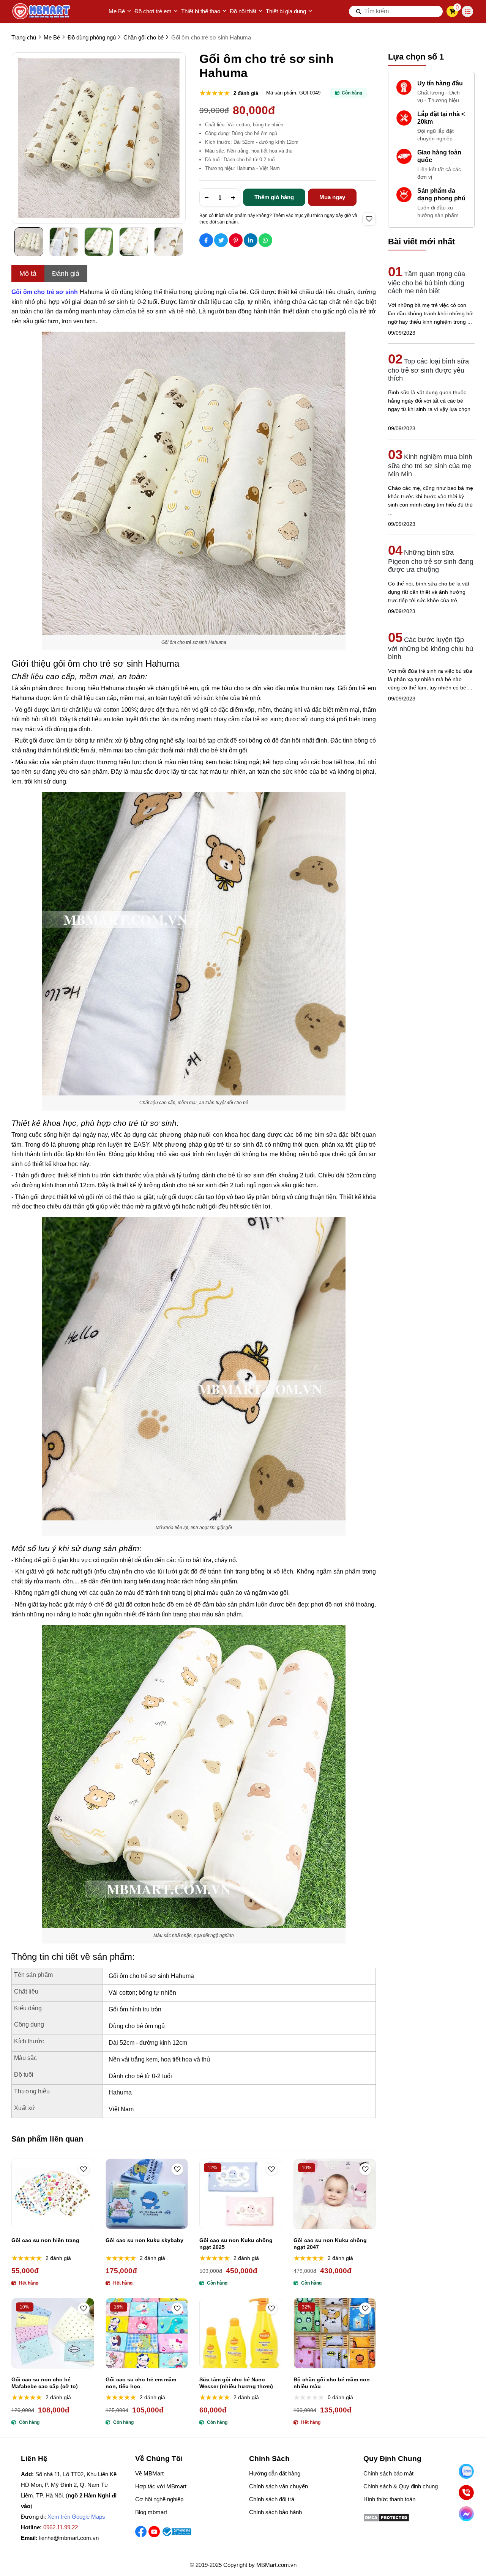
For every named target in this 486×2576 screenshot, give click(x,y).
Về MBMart (149, 2473)
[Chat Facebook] (466, 2514)
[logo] (42, 11)
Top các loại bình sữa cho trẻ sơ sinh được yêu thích (428, 370)
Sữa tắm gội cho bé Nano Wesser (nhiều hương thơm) (236, 2383)
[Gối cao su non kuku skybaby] (147, 2194)
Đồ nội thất (243, 11)
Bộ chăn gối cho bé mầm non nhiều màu (332, 2383)
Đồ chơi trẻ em (153, 11)
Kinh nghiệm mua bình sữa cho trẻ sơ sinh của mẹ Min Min (430, 465)
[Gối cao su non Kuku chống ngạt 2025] (241, 2194)
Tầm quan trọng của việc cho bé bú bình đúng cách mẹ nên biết (427, 282)
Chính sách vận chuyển (279, 2486)
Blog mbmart (151, 2512)
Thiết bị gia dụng (286, 11)
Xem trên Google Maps (76, 2517)
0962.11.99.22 (61, 2527)
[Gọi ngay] (466, 2492)
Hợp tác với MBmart (161, 2486)
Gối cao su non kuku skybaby (144, 2240)
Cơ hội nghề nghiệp (159, 2499)
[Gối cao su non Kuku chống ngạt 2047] (335, 2194)
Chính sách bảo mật (388, 2473)
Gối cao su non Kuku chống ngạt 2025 (236, 2244)
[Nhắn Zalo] (466, 2471)
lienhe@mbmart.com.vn (69, 2538)
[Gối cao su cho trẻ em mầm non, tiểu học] (147, 2333)
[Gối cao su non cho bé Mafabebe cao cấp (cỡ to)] (53, 2333)
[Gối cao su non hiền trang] (53, 2194)
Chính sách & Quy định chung (401, 2486)
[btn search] (359, 11)
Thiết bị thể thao (201, 11)
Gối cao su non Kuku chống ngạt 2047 (330, 2244)
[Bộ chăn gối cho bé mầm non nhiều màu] (335, 2333)
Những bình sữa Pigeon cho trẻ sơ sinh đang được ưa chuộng (431, 561)
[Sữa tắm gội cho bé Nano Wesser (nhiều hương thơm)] (241, 2333)
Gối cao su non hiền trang (45, 2240)
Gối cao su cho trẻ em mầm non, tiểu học (141, 2383)
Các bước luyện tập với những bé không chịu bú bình (431, 648)
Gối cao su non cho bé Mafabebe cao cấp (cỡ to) (45, 2383)
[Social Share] (206, 240)
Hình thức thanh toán (389, 2499)
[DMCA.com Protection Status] (386, 2520)
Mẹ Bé (117, 11)
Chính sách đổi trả (272, 2499)
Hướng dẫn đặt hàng (275, 2473)
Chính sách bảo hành (275, 2512)
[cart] (452, 11)
